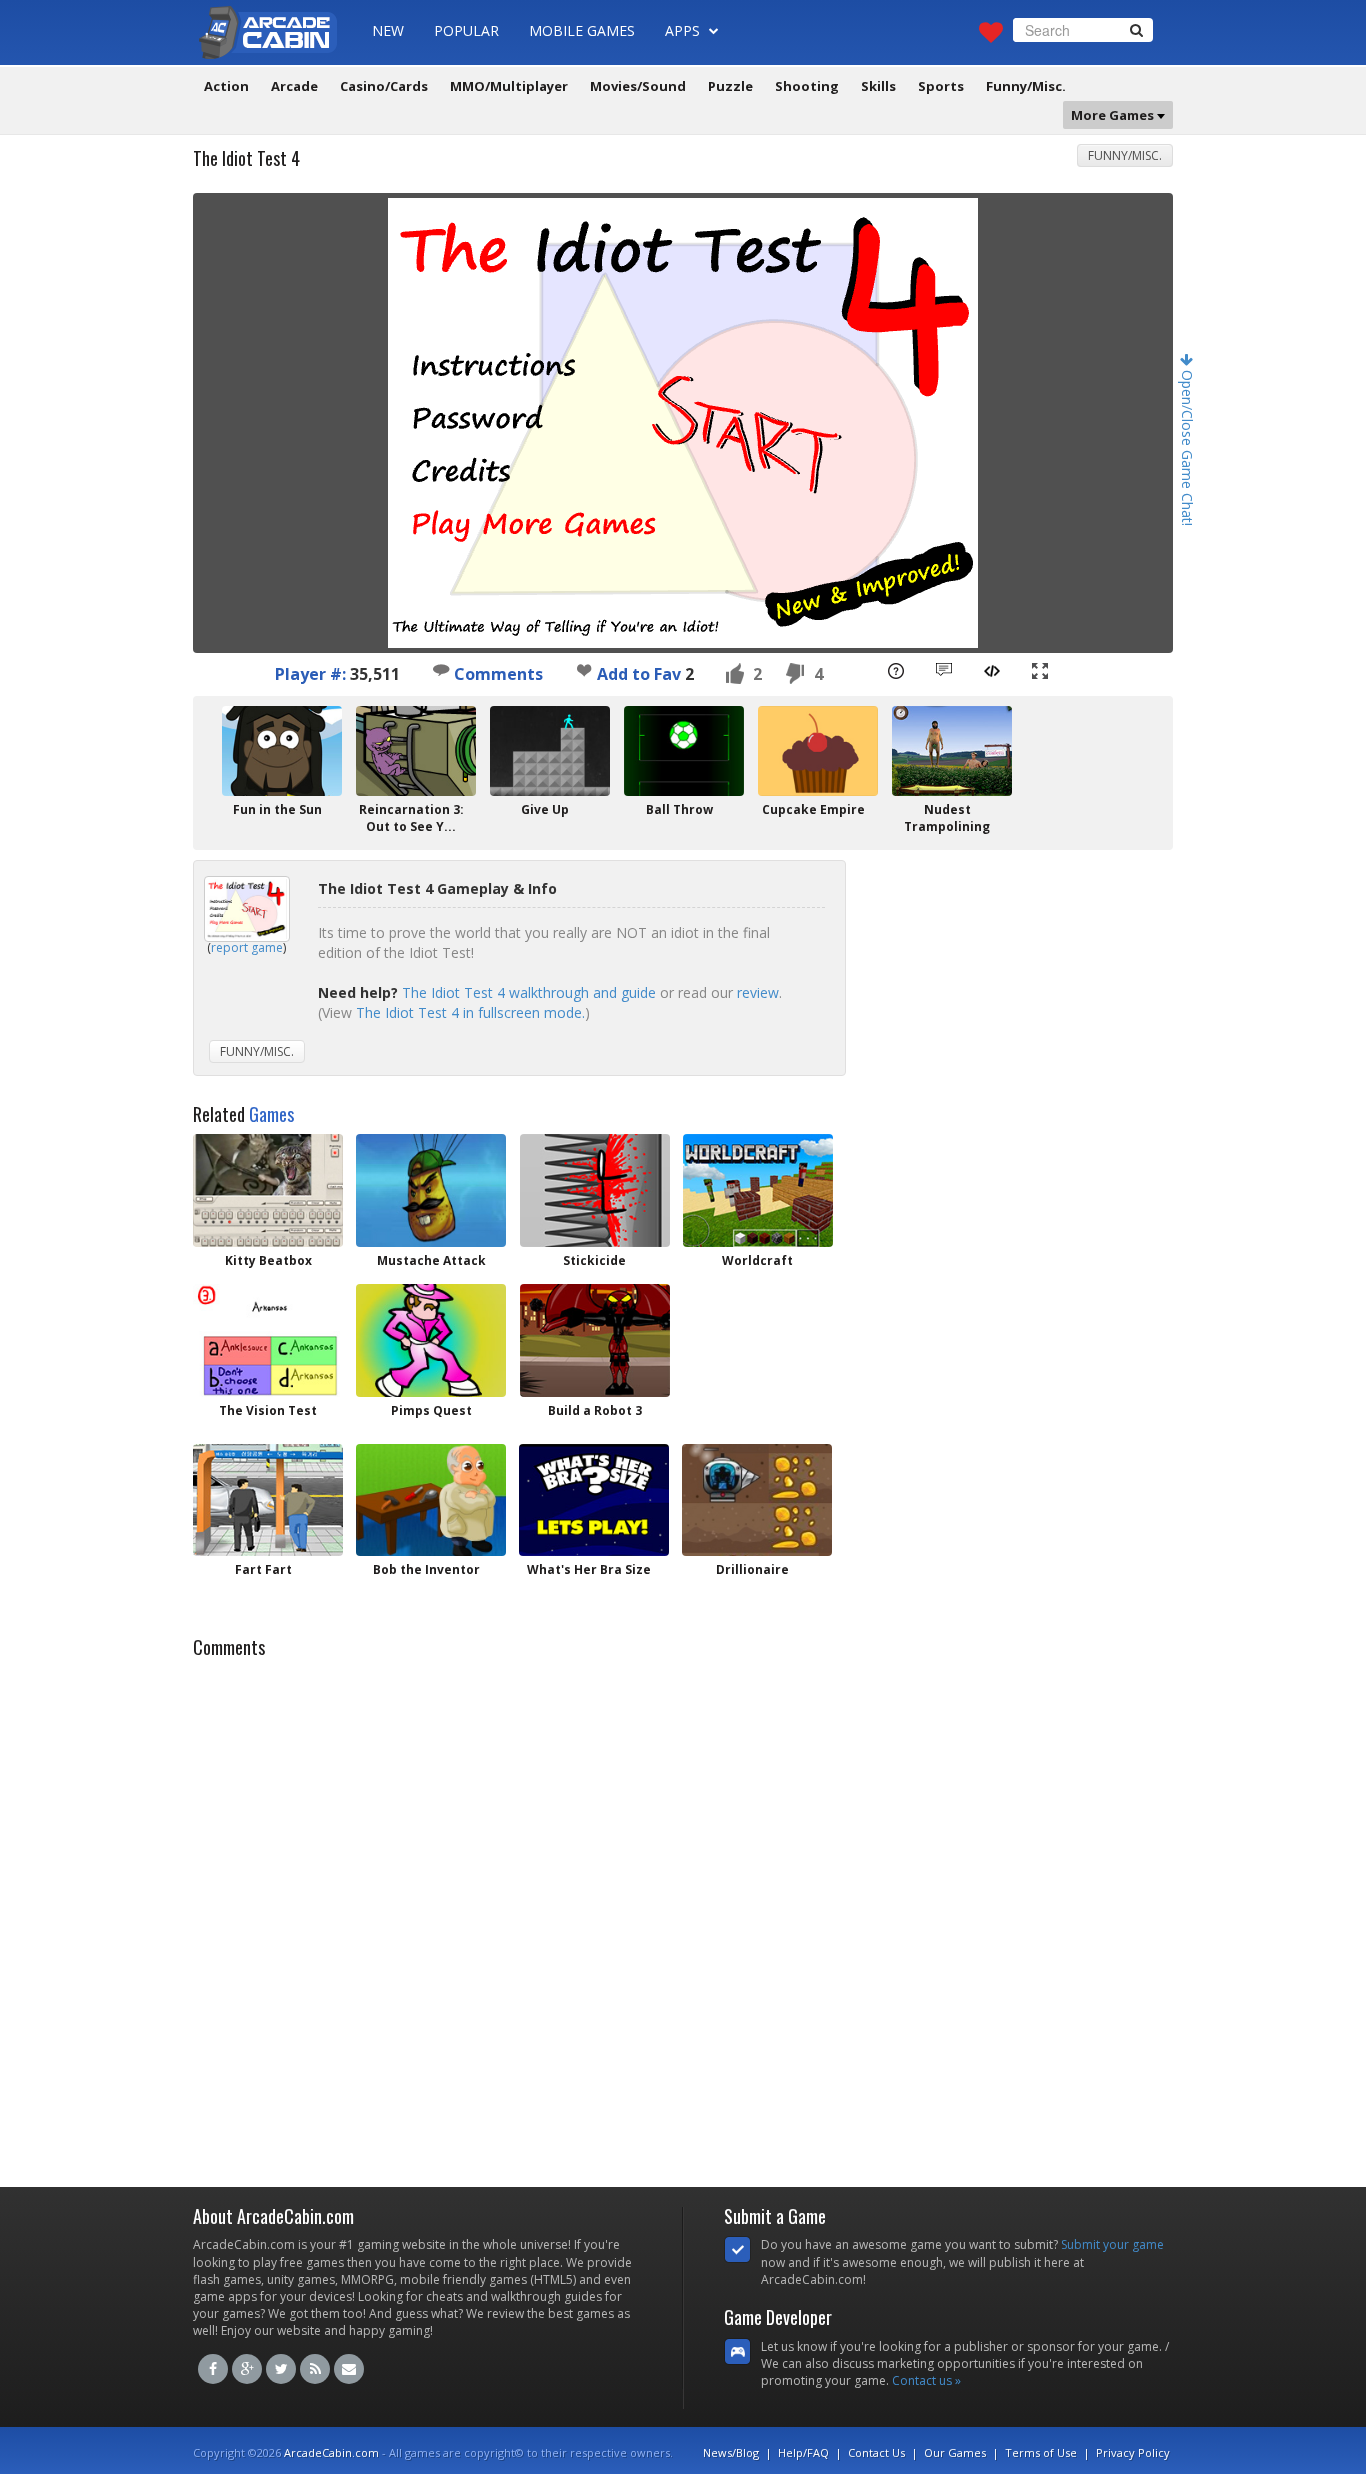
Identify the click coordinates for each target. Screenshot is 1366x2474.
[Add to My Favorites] (584, 670)
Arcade (294, 86)
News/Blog (731, 2452)
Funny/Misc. (1026, 86)
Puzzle (730, 86)
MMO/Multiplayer (509, 86)
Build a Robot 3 (595, 1410)
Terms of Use (1041, 2452)
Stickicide (594, 1260)
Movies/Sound (638, 86)
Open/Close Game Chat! (1187, 446)
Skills (878, 86)
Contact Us (876, 2452)
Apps (684, 30)
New (388, 30)
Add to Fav (639, 674)
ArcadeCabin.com (331, 2452)
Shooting (807, 86)
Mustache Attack (431, 1260)
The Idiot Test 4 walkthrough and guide (529, 992)
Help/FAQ (803, 2452)
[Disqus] (683, 1917)
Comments (496, 674)
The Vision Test (268, 1410)
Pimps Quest (431, 1410)
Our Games (955, 2452)
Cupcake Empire (813, 809)
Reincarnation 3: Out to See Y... (411, 818)
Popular (466, 30)
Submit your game (1112, 2244)
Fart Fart (263, 1569)
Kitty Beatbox (268, 1260)
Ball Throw (679, 809)
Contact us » (926, 2380)
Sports (941, 86)
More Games (1114, 115)
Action (226, 86)
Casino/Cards (384, 86)
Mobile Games (582, 30)
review (758, 992)
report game (247, 947)
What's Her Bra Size (589, 1569)
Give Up (545, 809)
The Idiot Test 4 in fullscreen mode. (470, 1012)
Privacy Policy (1133, 2452)
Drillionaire (752, 1569)
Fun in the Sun (277, 809)
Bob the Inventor (426, 1569)
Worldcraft (757, 1260)
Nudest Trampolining (947, 818)
